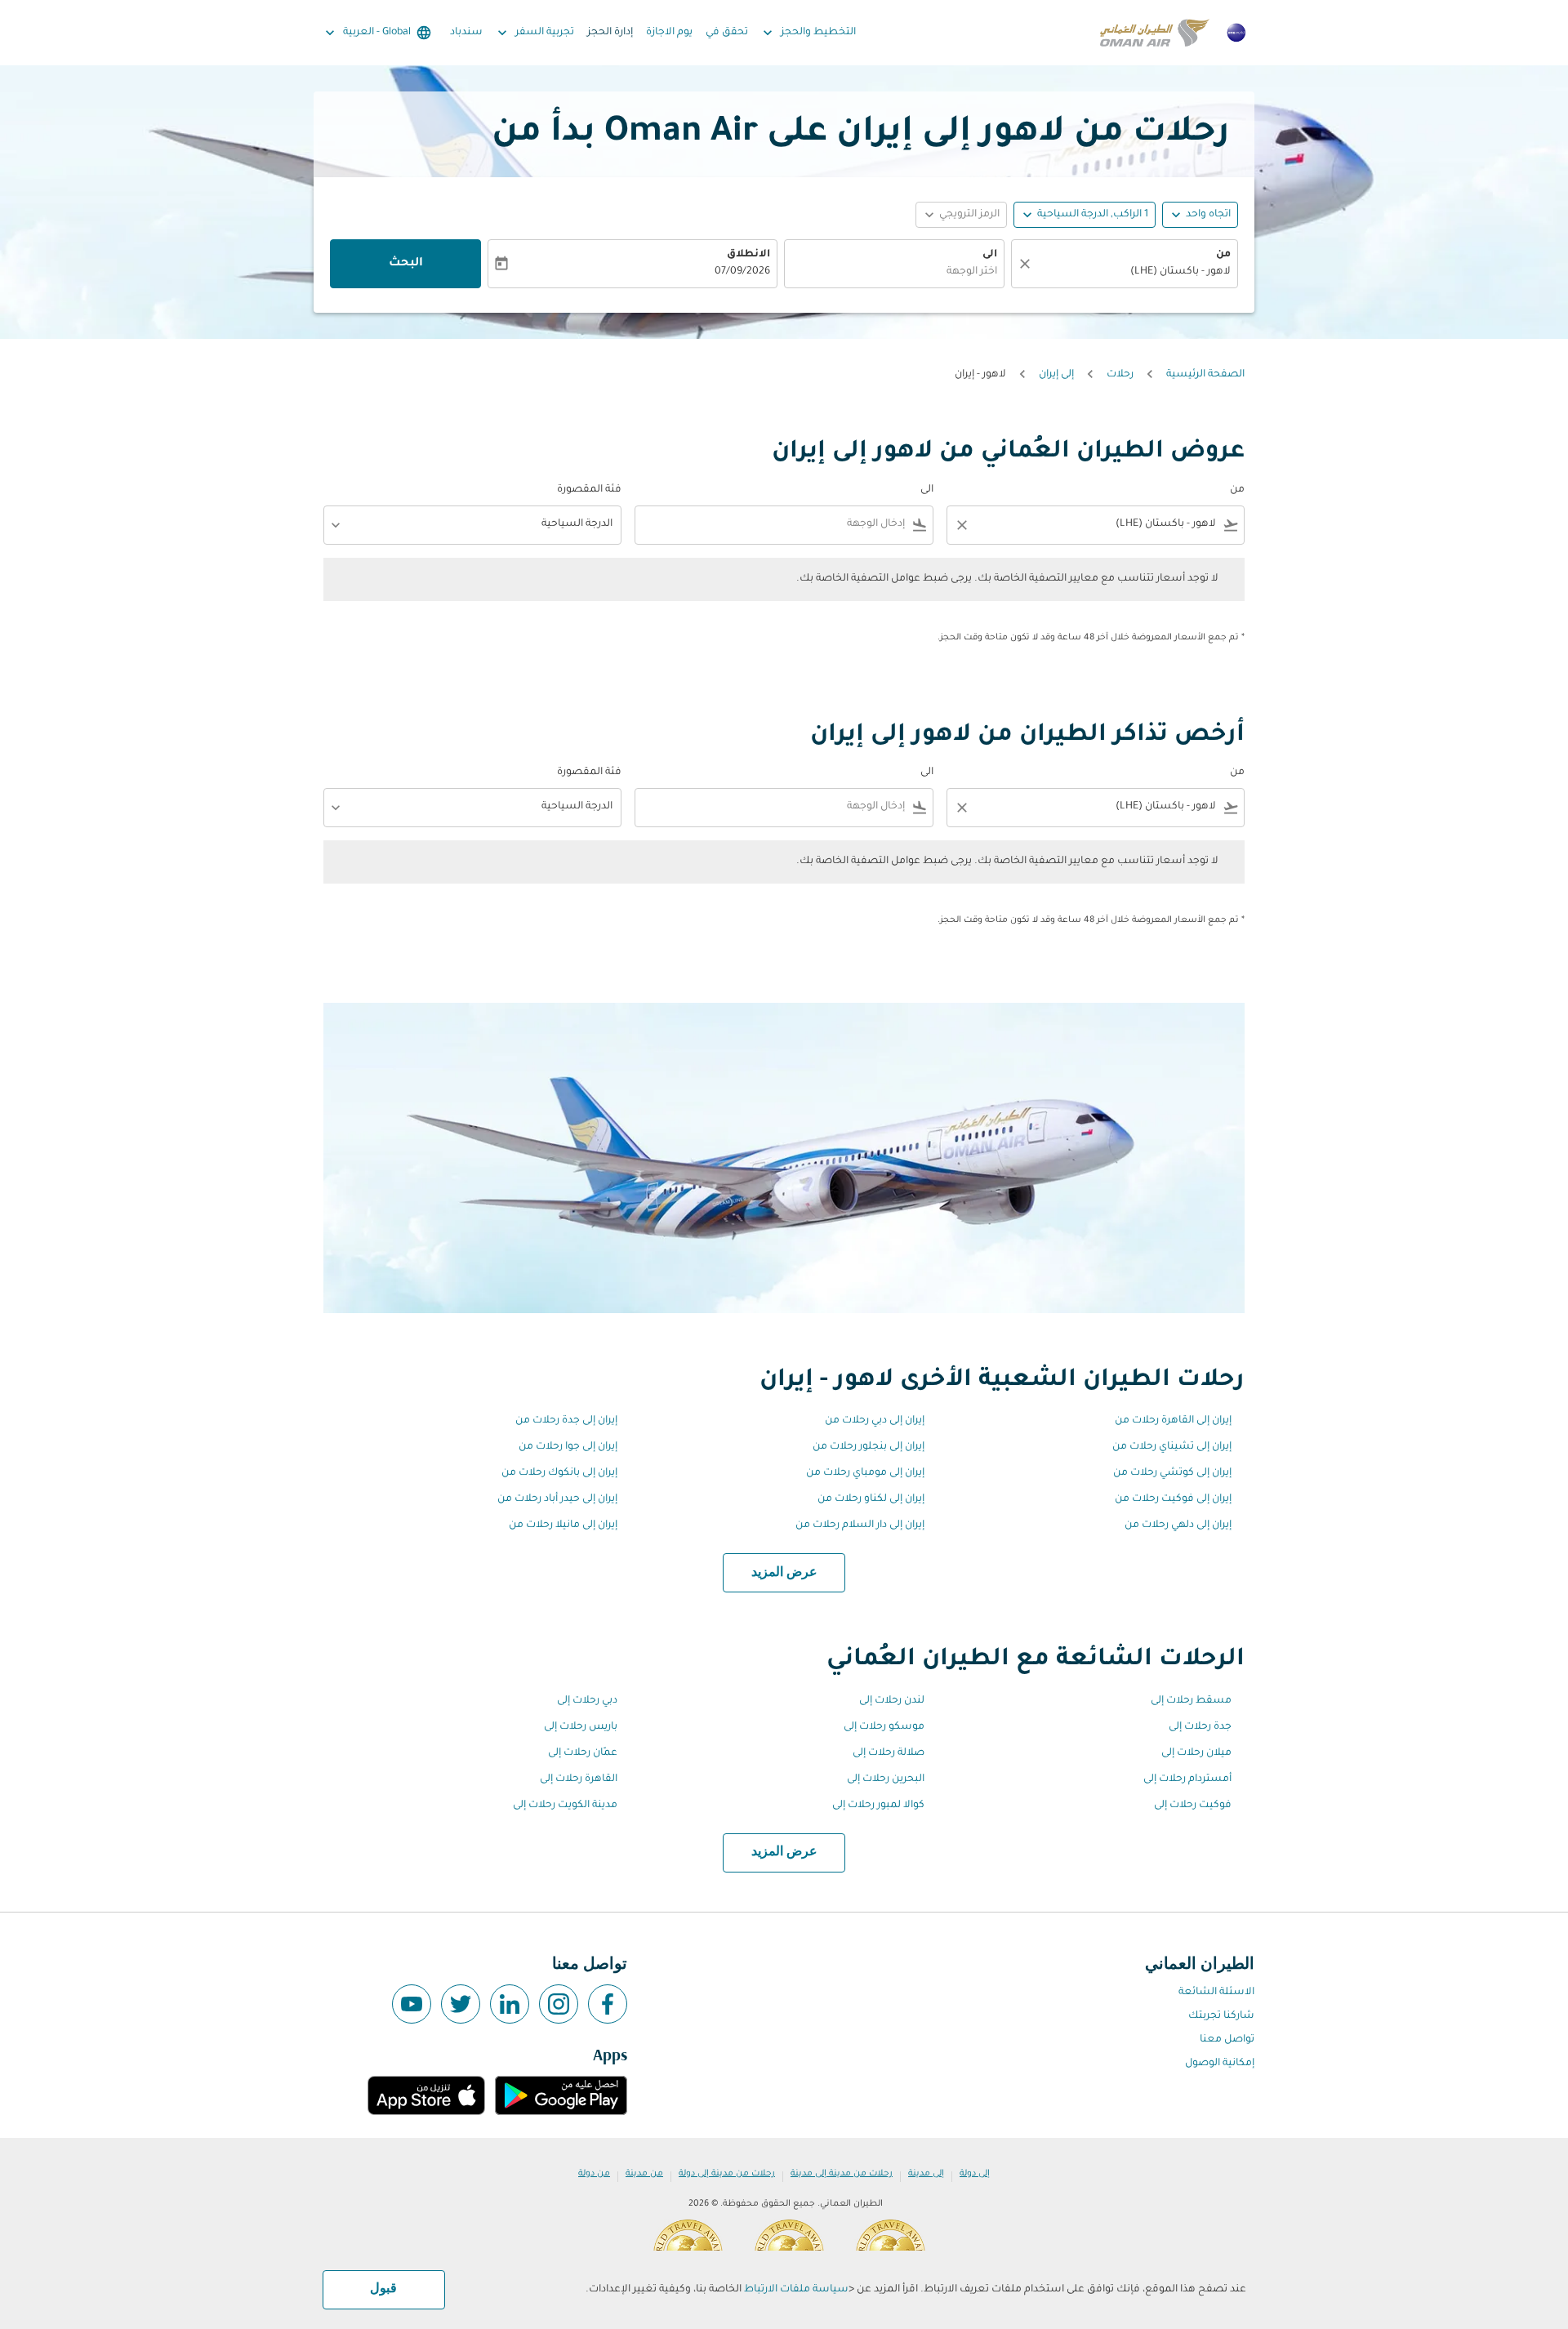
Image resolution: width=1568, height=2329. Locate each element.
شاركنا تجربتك (1221, 2016)
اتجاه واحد (1208, 215)
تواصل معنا (1227, 2040)
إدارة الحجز (610, 33)
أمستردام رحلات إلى (1187, 1779)
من (1223, 255)
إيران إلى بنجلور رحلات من (869, 1447)
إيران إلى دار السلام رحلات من (860, 1525)
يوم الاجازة (669, 33)
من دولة (594, 2174)
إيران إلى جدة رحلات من (566, 1421)
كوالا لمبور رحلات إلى (878, 1806)
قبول (383, 2289)
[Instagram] (559, 2004)
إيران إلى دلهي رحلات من (1178, 1525)
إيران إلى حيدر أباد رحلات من (557, 1499)
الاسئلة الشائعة (1216, 1993)
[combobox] (1133, 272)
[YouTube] (412, 2004)
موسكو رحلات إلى (884, 1727)
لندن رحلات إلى (892, 1701)
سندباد (466, 33)
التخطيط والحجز (808, 33)
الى (990, 255)
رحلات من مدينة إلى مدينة (842, 2174)
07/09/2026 (742, 272)
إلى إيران (1056, 375)
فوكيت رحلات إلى (1193, 1806)
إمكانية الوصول (1220, 2064)
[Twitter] (461, 2004)
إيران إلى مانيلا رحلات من (563, 1525)
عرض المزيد (784, 1573)
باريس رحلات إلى (581, 1727)
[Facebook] (608, 2004)
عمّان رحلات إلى (583, 1753)
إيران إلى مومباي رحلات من (865, 1473)
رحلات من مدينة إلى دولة (727, 2174)
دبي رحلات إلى (587, 1701)
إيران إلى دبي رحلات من (875, 1421)
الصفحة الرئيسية (1205, 375)
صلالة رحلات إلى (889, 1753)
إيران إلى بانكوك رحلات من (559, 1473)
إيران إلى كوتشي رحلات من (1172, 1473)
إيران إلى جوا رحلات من (568, 1447)
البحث (406, 264)
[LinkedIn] (510, 2004)
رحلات (1120, 375)
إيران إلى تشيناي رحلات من (1172, 1447)
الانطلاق (748, 255)
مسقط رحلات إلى (1191, 1701)
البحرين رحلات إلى (886, 1779)
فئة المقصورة (589, 490)
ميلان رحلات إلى (1196, 1753)
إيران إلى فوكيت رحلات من (1173, 1499)
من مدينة (644, 2174)
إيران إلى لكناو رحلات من (871, 1499)
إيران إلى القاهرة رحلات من (1173, 1421)
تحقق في (727, 33)
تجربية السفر (534, 33)
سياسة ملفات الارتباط (796, 2290)
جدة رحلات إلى (1200, 1727)
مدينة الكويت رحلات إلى (565, 1806)
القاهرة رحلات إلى (579, 1779)
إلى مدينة (926, 2174)
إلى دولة (975, 2174)
